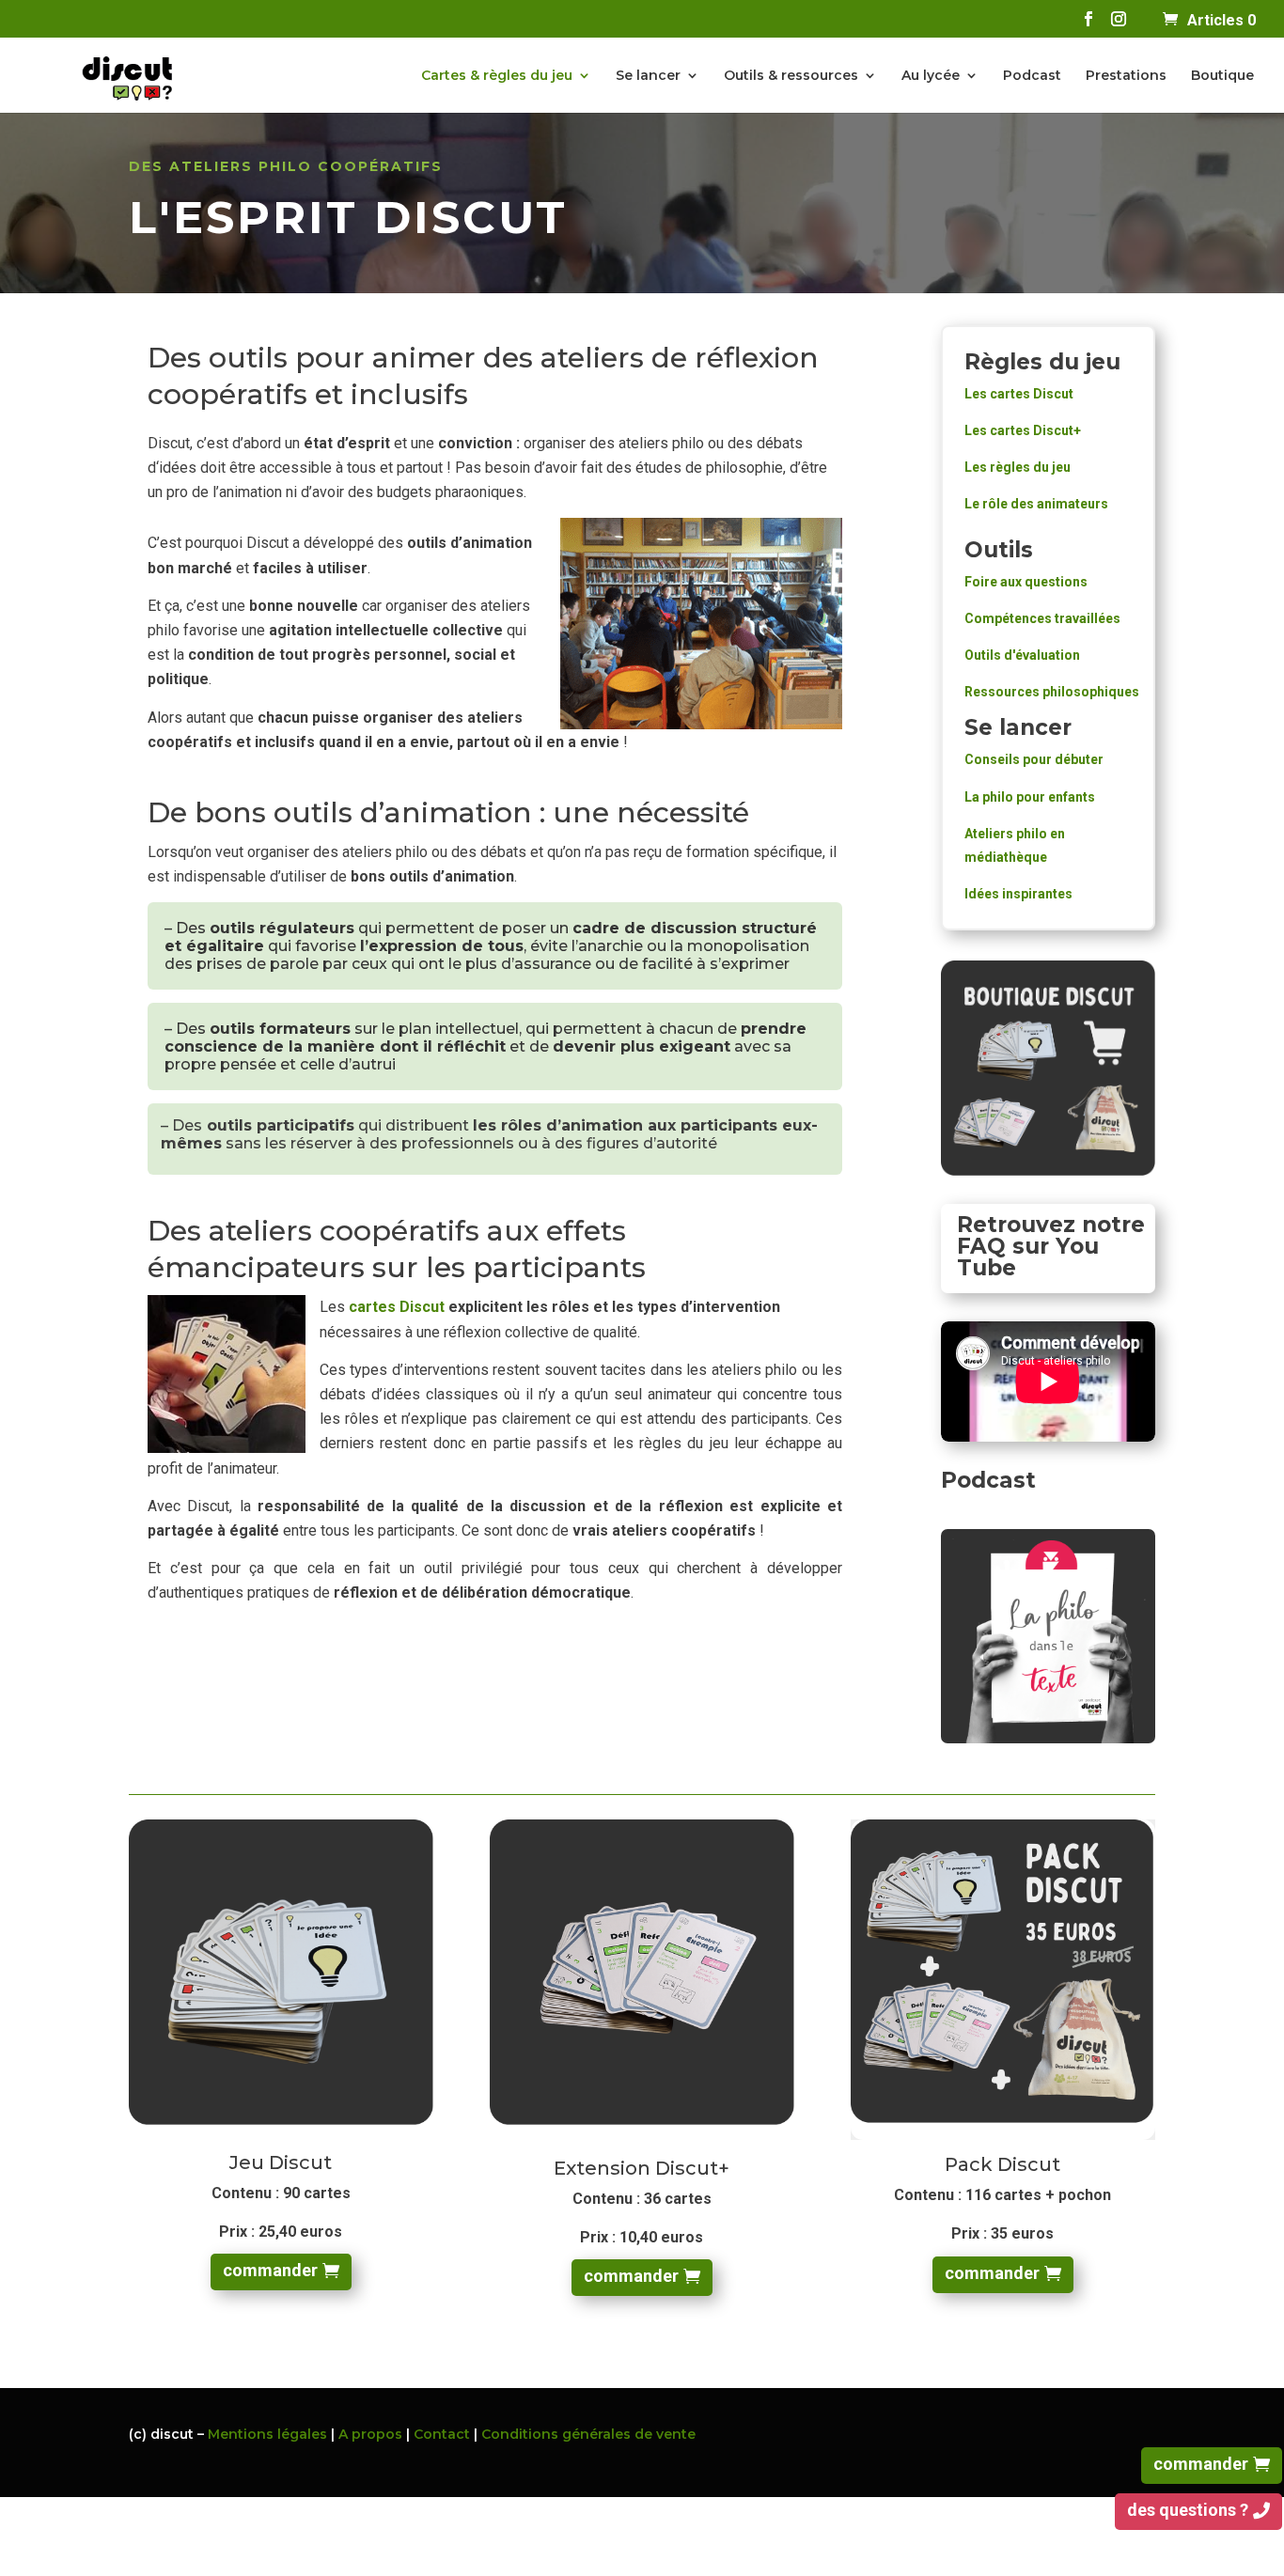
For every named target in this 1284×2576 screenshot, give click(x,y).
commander (270, 2270)
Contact (444, 2434)
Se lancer (648, 76)
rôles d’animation (572, 1125)
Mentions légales (267, 2434)
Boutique (1222, 76)
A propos (370, 2434)
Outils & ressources (791, 76)
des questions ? (1188, 2510)
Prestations (1126, 76)
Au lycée (931, 76)
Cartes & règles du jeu (497, 76)
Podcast (1032, 76)
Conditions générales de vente (588, 2434)
